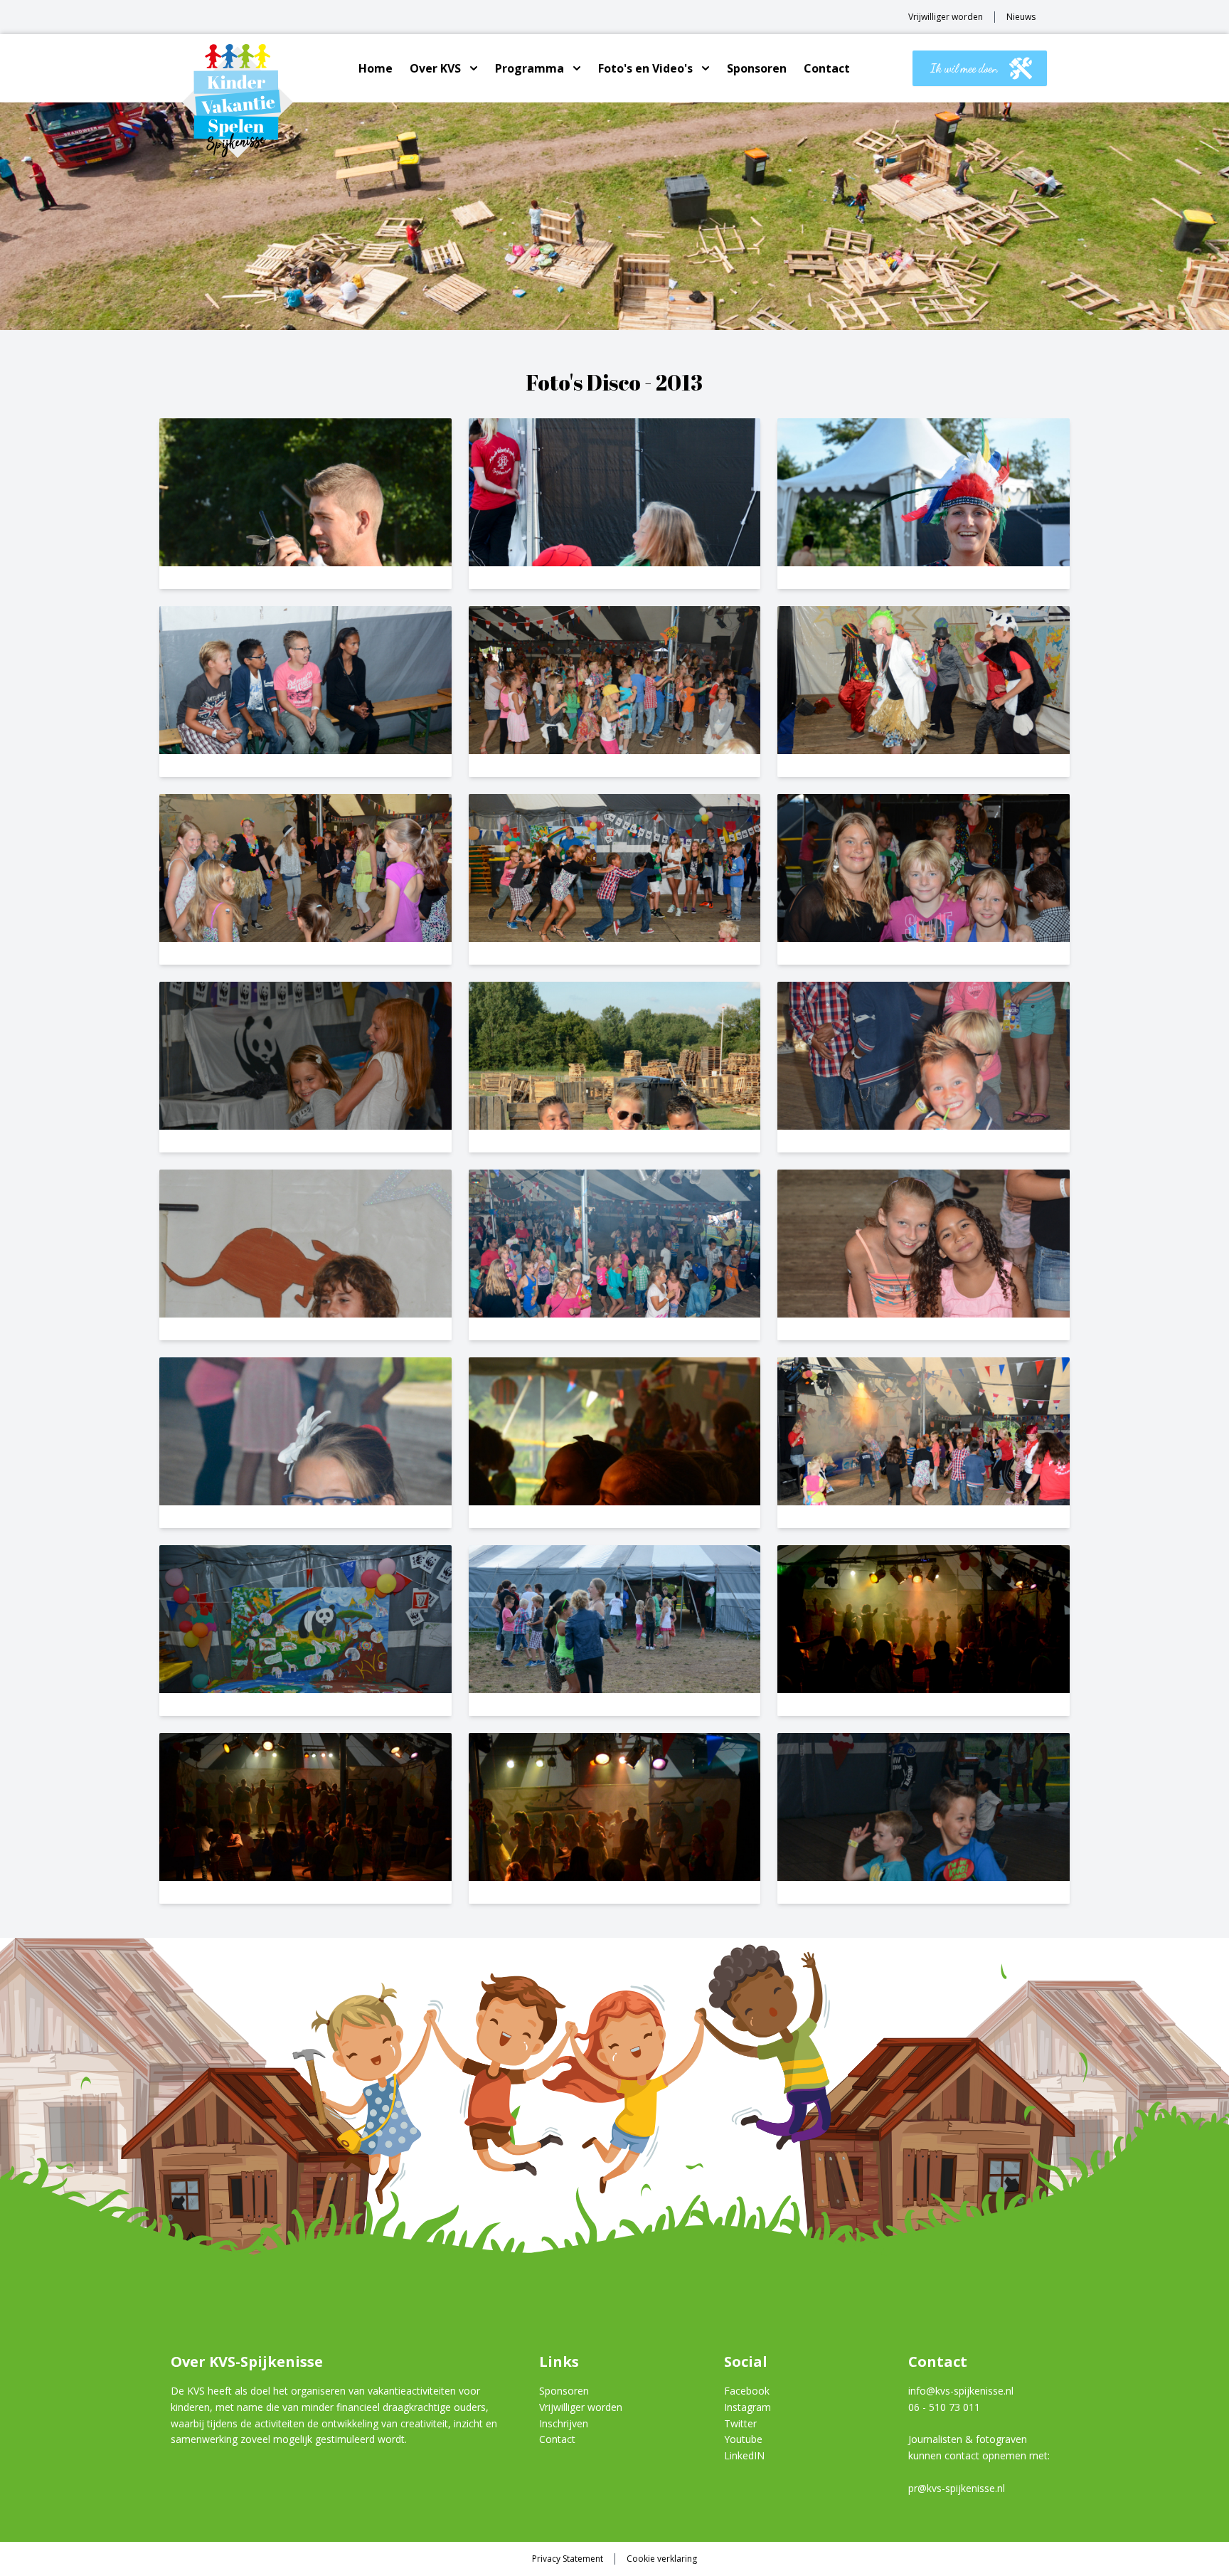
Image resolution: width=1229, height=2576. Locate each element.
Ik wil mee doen (964, 68)
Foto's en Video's (645, 68)
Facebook (747, 2391)
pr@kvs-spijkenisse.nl (957, 2488)
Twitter (740, 2423)
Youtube (743, 2439)
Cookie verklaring (662, 2559)
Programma (530, 68)
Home (376, 68)
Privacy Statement (568, 2559)
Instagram (747, 2407)
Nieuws (1021, 17)
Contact (827, 68)
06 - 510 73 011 (944, 2407)
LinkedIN (744, 2455)
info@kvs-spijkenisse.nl (961, 2391)
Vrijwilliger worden (946, 17)
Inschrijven (564, 2423)
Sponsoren (757, 68)
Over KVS (435, 68)
